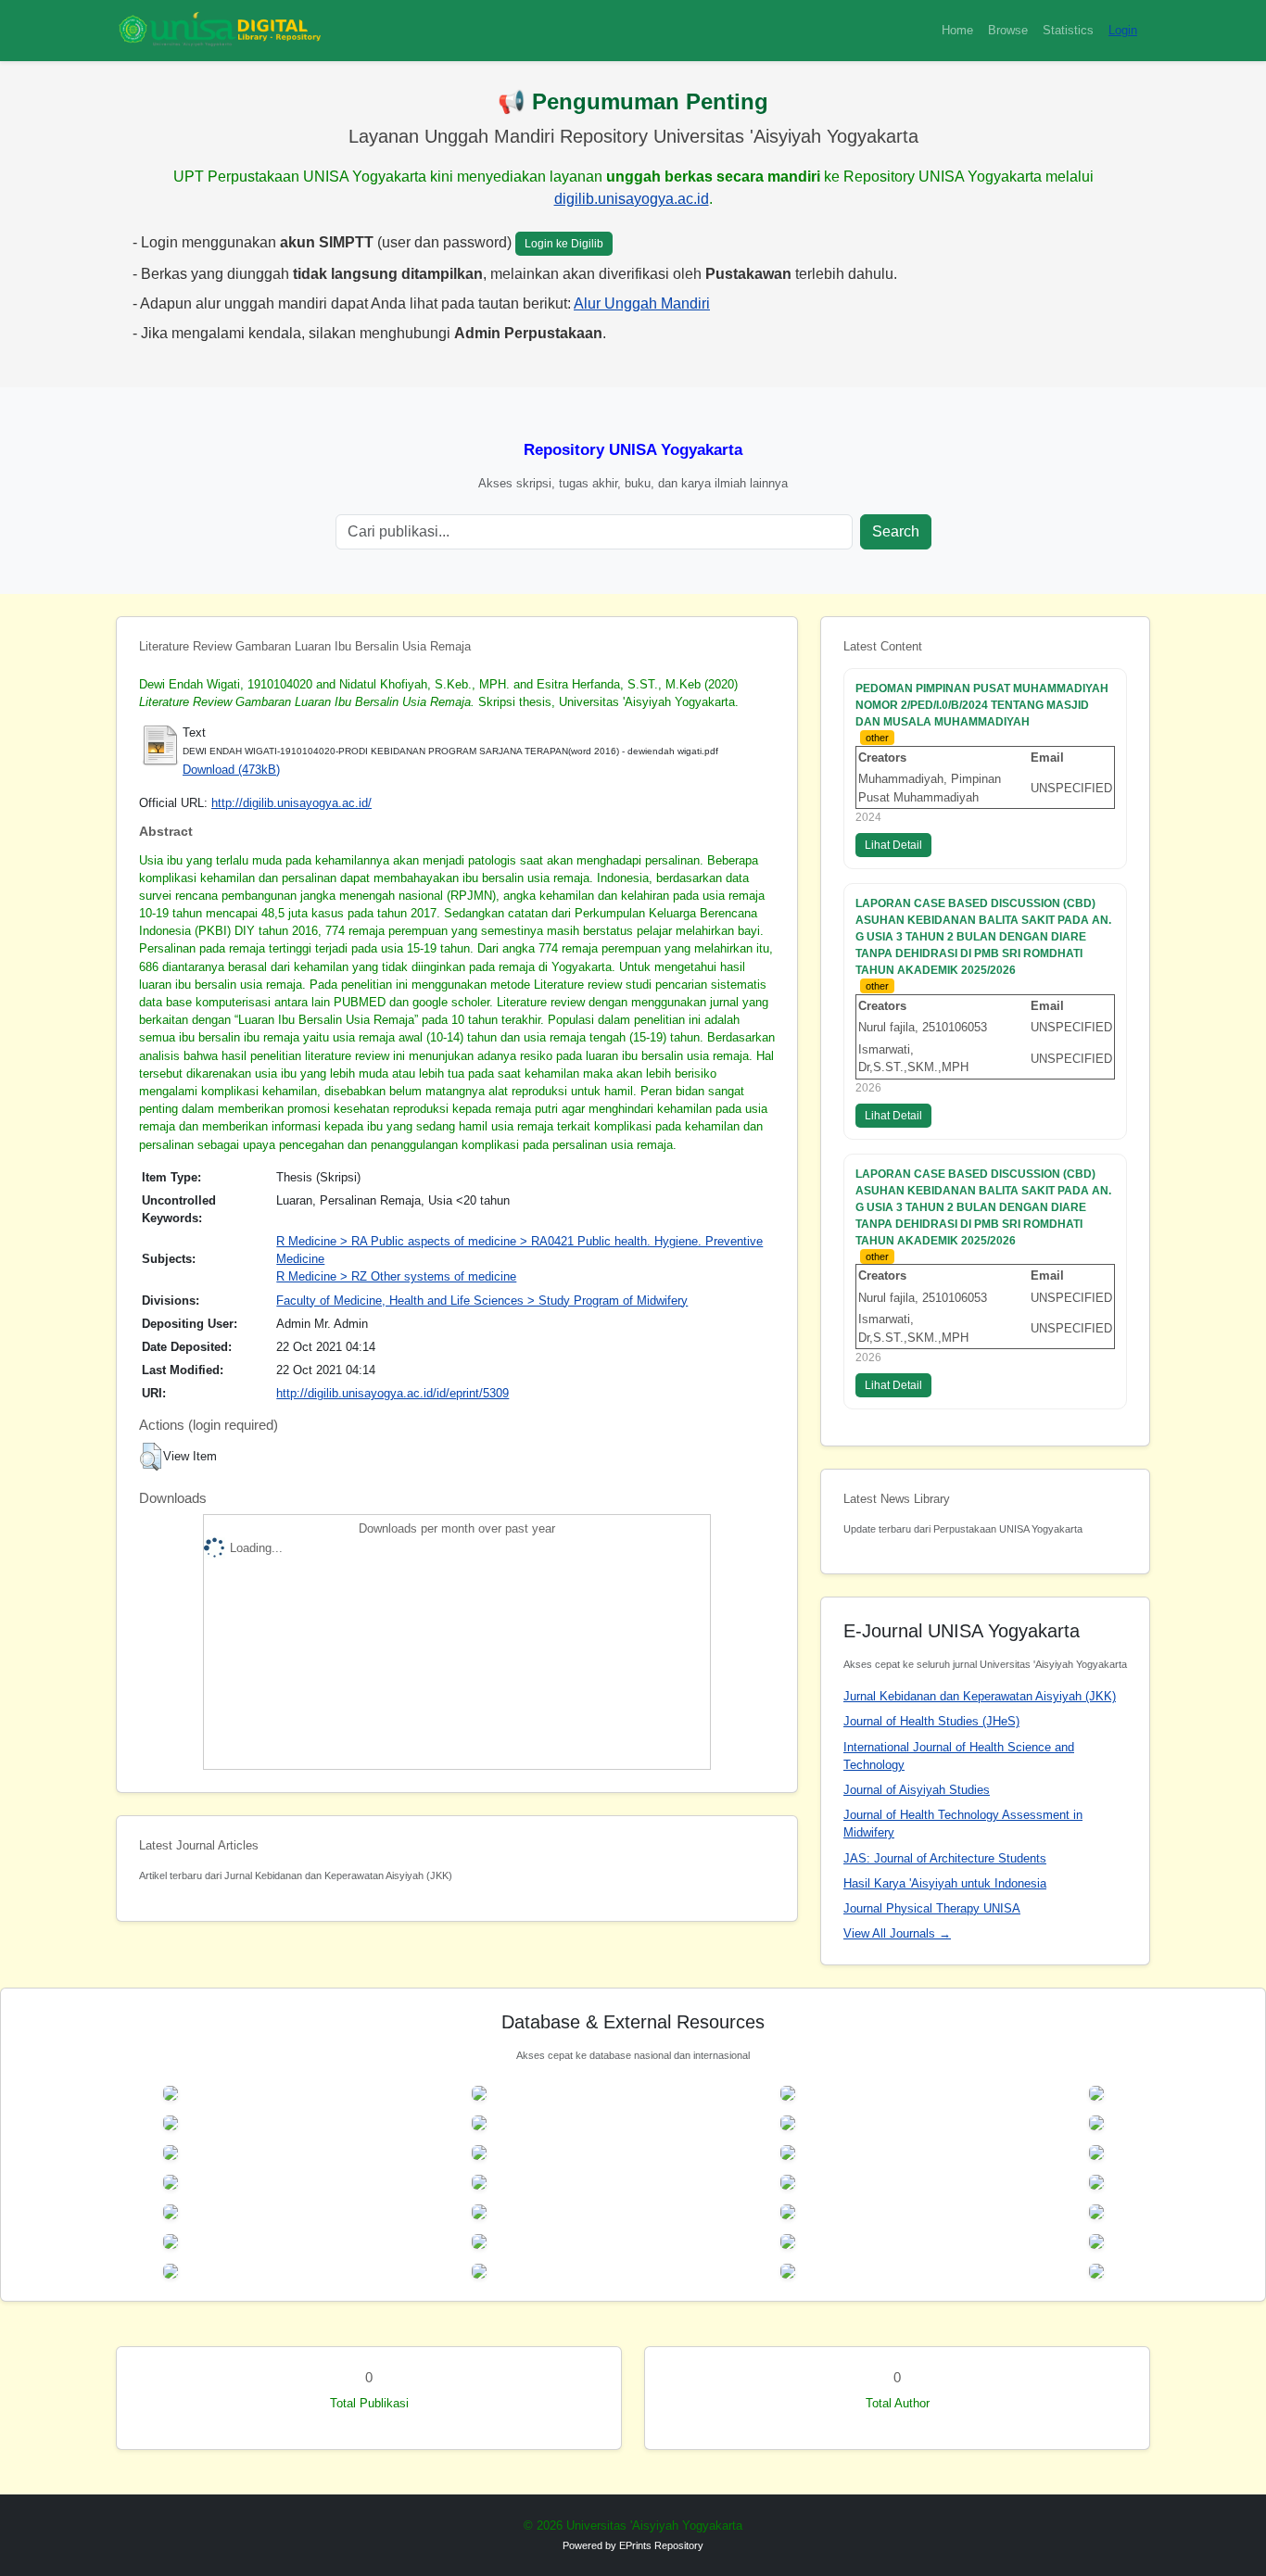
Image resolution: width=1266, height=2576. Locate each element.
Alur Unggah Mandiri (642, 303)
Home (957, 30)
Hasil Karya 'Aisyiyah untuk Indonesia (945, 1883)
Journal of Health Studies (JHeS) (931, 1721)
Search (896, 531)
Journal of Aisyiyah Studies (917, 1790)
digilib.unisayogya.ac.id (632, 199)
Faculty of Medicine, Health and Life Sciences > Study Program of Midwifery (482, 1301)
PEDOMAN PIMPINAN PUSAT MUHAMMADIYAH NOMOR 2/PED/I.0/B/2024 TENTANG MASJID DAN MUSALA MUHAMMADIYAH (982, 705)
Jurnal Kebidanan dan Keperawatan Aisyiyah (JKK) (980, 1696)
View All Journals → (897, 1933)
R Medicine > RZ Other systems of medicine (396, 1276)
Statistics (1068, 30)
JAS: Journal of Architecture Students (945, 1858)
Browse (1008, 30)
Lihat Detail (893, 845)
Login (1123, 30)
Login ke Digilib (564, 244)
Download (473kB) (231, 770)
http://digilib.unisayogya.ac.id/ (291, 803)
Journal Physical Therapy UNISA (932, 1908)
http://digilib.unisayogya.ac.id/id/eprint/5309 (392, 1393)
